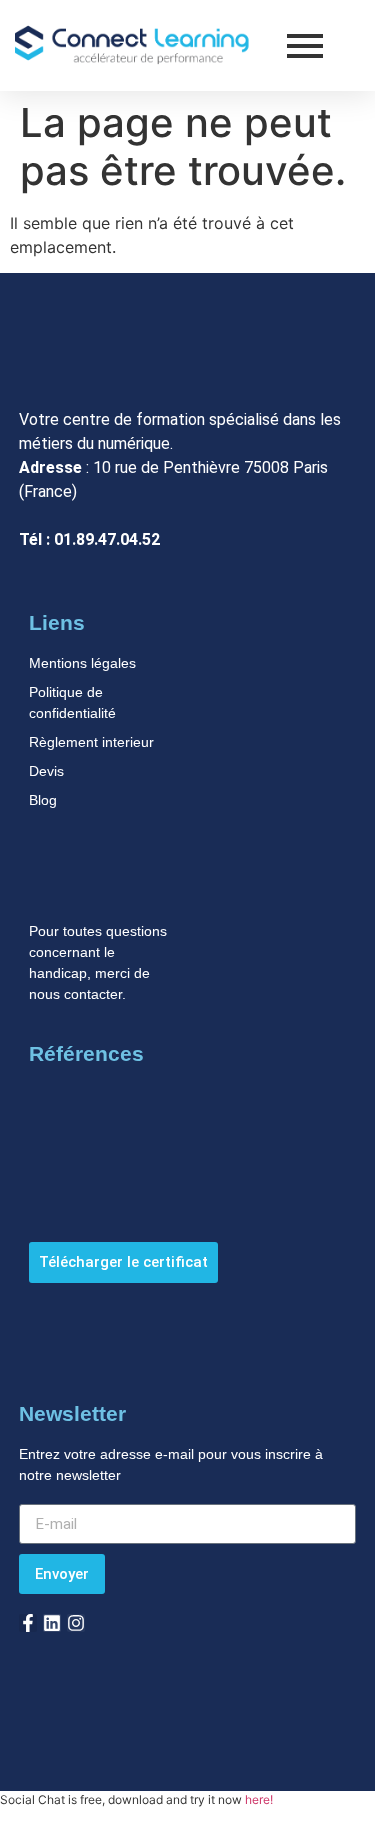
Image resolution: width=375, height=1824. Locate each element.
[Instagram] (76, 1623)
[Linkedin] (52, 1623)
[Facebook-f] (28, 1623)
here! (259, 1799)
